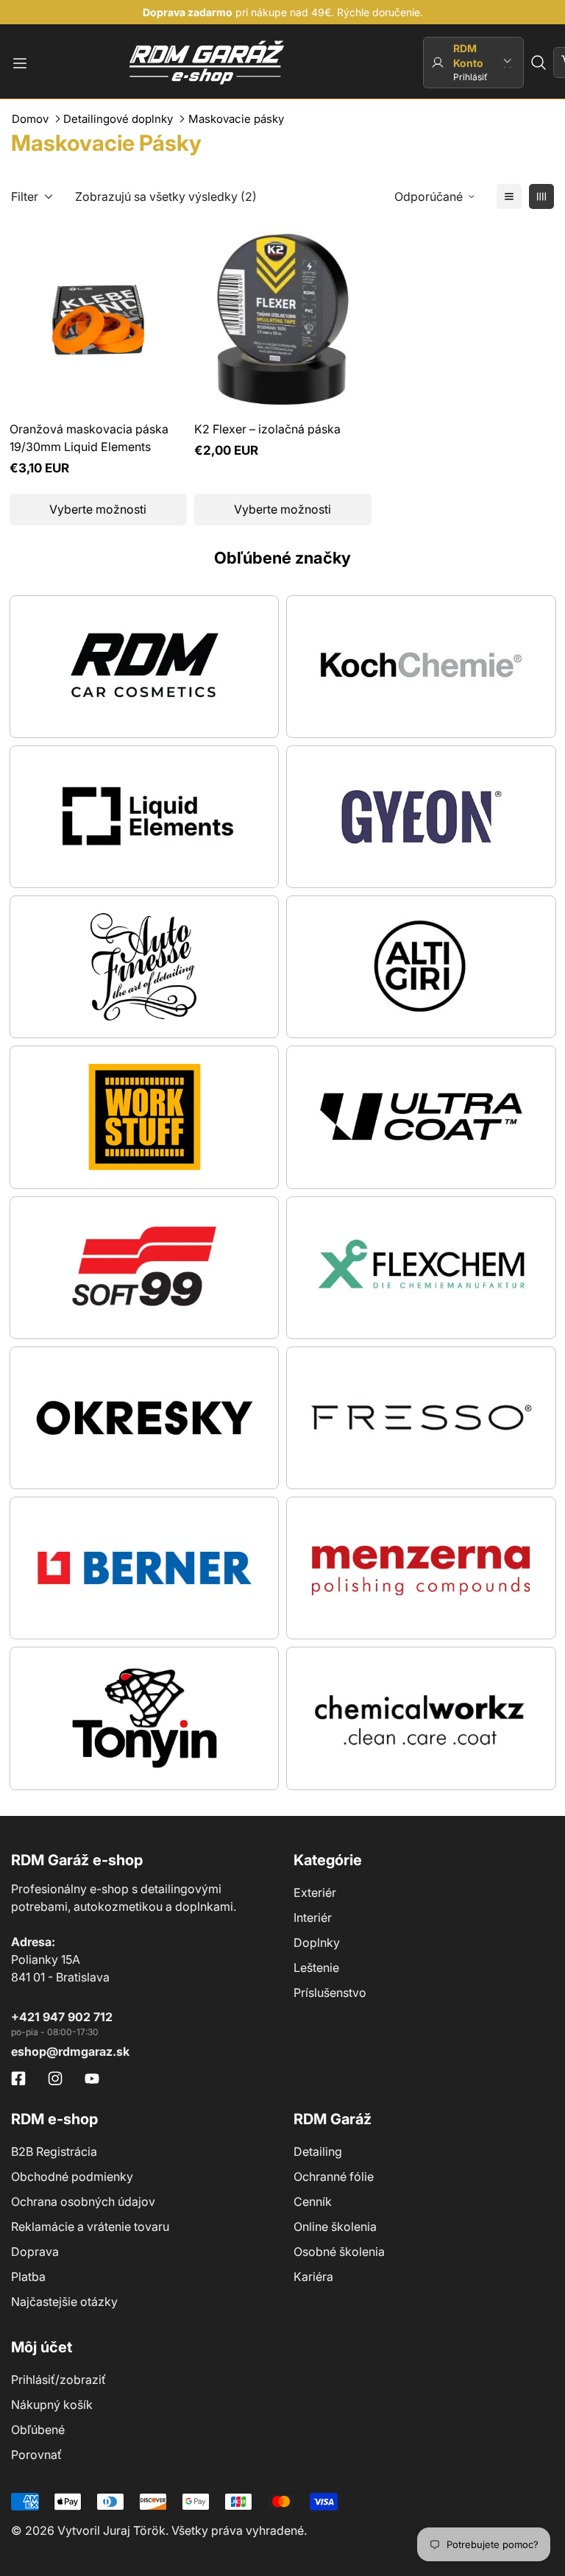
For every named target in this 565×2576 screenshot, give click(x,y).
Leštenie (316, 1968)
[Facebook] (18, 2079)
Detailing (318, 2151)
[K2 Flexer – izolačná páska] (283, 320)
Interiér (313, 1917)
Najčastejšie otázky (64, 2302)
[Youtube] (92, 2079)
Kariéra (313, 2277)
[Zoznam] (509, 196)
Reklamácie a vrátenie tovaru (90, 2226)
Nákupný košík (52, 2405)
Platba (28, 2277)
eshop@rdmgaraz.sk (70, 2051)
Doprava (35, 2252)
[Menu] (20, 63)
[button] (539, 63)
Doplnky (317, 1942)
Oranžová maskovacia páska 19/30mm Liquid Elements (89, 438)
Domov (30, 119)
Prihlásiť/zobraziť (58, 2380)
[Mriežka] (541, 196)
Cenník (313, 2201)
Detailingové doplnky (118, 119)
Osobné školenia (339, 2252)
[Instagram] (55, 2079)
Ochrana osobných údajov (83, 2201)
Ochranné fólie (334, 2176)
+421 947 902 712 (62, 2017)
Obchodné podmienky (72, 2176)
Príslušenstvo (330, 1993)
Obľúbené (38, 2430)
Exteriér (315, 1892)
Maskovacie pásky (236, 119)
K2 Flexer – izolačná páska (267, 429)
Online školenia (335, 2226)
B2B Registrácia (54, 2151)
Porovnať (36, 2455)
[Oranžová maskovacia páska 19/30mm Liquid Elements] (98, 320)
